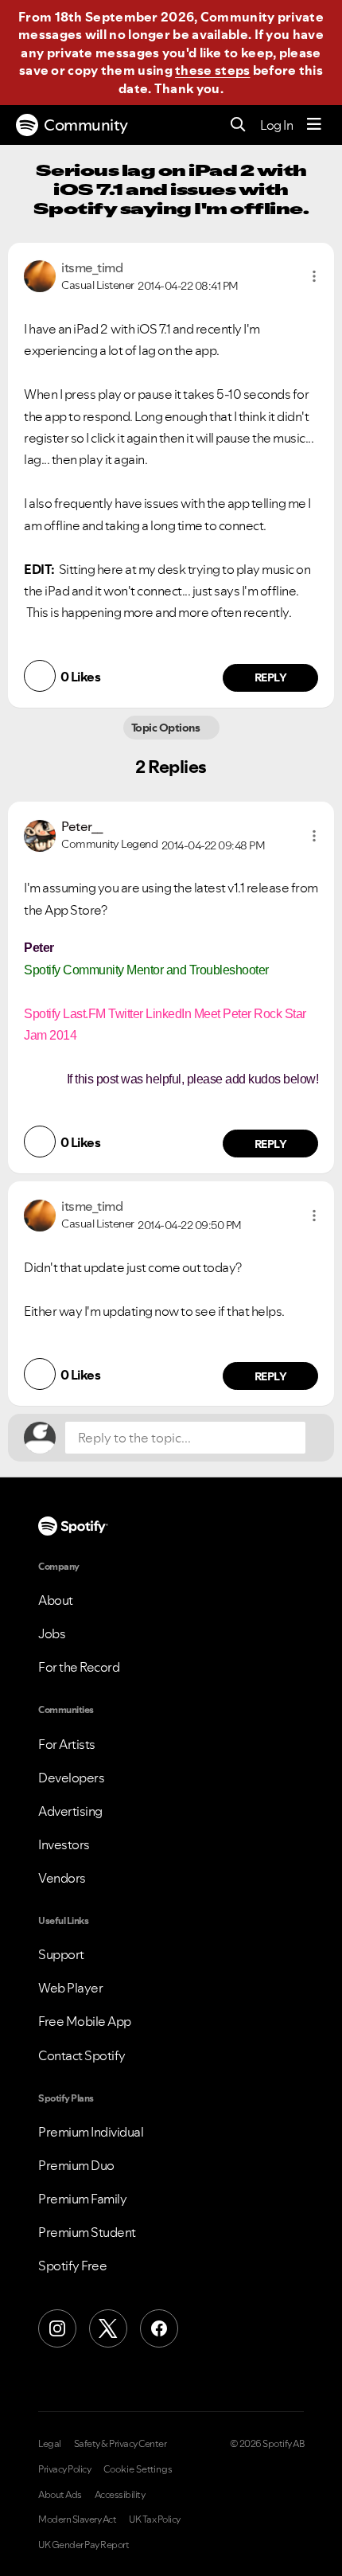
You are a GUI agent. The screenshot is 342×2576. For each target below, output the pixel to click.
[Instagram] (57, 2328)
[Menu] (314, 125)
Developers (71, 1778)
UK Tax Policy (155, 2519)
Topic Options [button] (167, 728)
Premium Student (87, 2232)
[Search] (238, 125)
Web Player (70, 1988)
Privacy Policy (64, 2469)
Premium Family (82, 2199)
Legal (50, 2444)
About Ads (60, 2495)
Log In (276, 125)
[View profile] (40, 275)
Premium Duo (76, 2165)
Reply (271, 677)
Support (61, 1954)
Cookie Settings (138, 2469)
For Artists (67, 1744)
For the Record (79, 1667)
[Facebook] (159, 2328)
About (56, 1600)
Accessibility (120, 2495)
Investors (64, 1844)
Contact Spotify (82, 2055)
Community (86, 125)
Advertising (70, 1811)
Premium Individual (91, 2132)
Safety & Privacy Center (120, 2444)
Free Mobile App (85, 2021)
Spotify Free (72, 2266)
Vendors (62, 1878)
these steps (212, 70)
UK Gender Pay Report (84, 2545)
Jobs (52, 1633)
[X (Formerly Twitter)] (108, 2328)
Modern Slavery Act (77, 2519)
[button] (314, 276)
